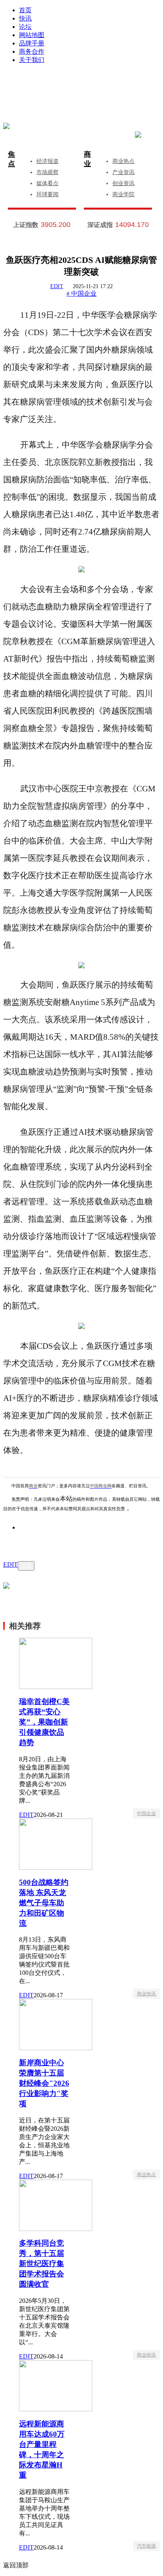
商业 (87, 159)
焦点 (11, 159)
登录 (57, 83)
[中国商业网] (6, 126)
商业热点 (123, 161)
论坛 (25, 27)
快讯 (25, 18)
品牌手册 (32, 43)
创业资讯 (123, 183)
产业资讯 (123, 172)
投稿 (89, 95)
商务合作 (32, 52)
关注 (26, 1566)
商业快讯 (146, 1994)
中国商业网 (101, 1486)
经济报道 (47, 161)
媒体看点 (47, 183)
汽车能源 (146, 2546)
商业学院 (123, 194)
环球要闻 (47, 194)
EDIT (57, 286)
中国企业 (146, 1813)
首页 (25, 10)
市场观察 (47, 172)
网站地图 (32, 35)
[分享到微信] (35, 1539)
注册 (122, 83)
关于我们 (32, 60)
